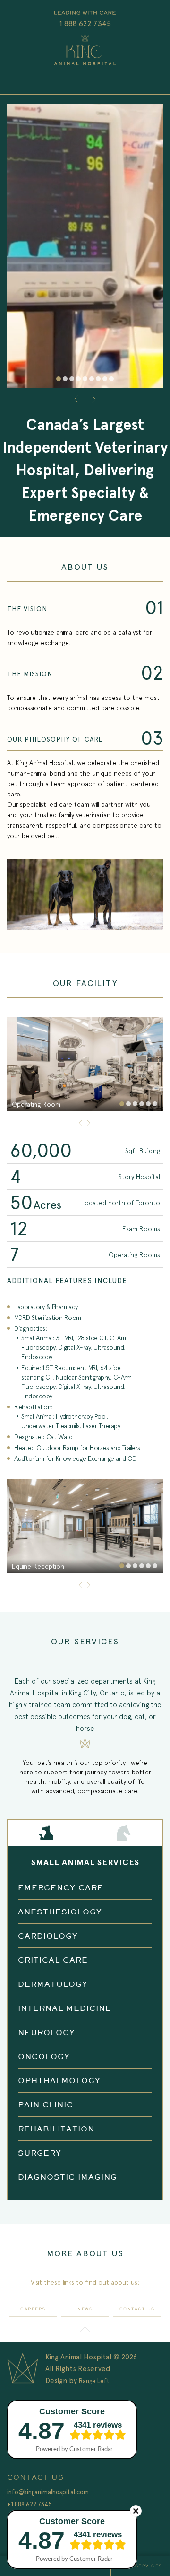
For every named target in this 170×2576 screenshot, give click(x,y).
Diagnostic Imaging (68, 2177)
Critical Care (53, 1960)
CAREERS (33, 2309)
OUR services (142, 2566)
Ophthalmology (59, 2080)
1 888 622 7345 (85, 23)
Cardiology (48, 1936)
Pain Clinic (46, 2104)
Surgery (40, 2153)
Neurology (47, 2032)
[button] (59, 379)
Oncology (44, 2056)
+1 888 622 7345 (30, 2504)
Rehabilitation (56, 2129)
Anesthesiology (60, 1912)
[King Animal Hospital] (85, 51)
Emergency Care (61, 1887)
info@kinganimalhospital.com (48, 2492)
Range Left (94, 2381)
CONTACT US (137, 2309)
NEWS (85, 2309)
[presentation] (78, 399)
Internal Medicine (65, 2008)
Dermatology (53, 1984)
